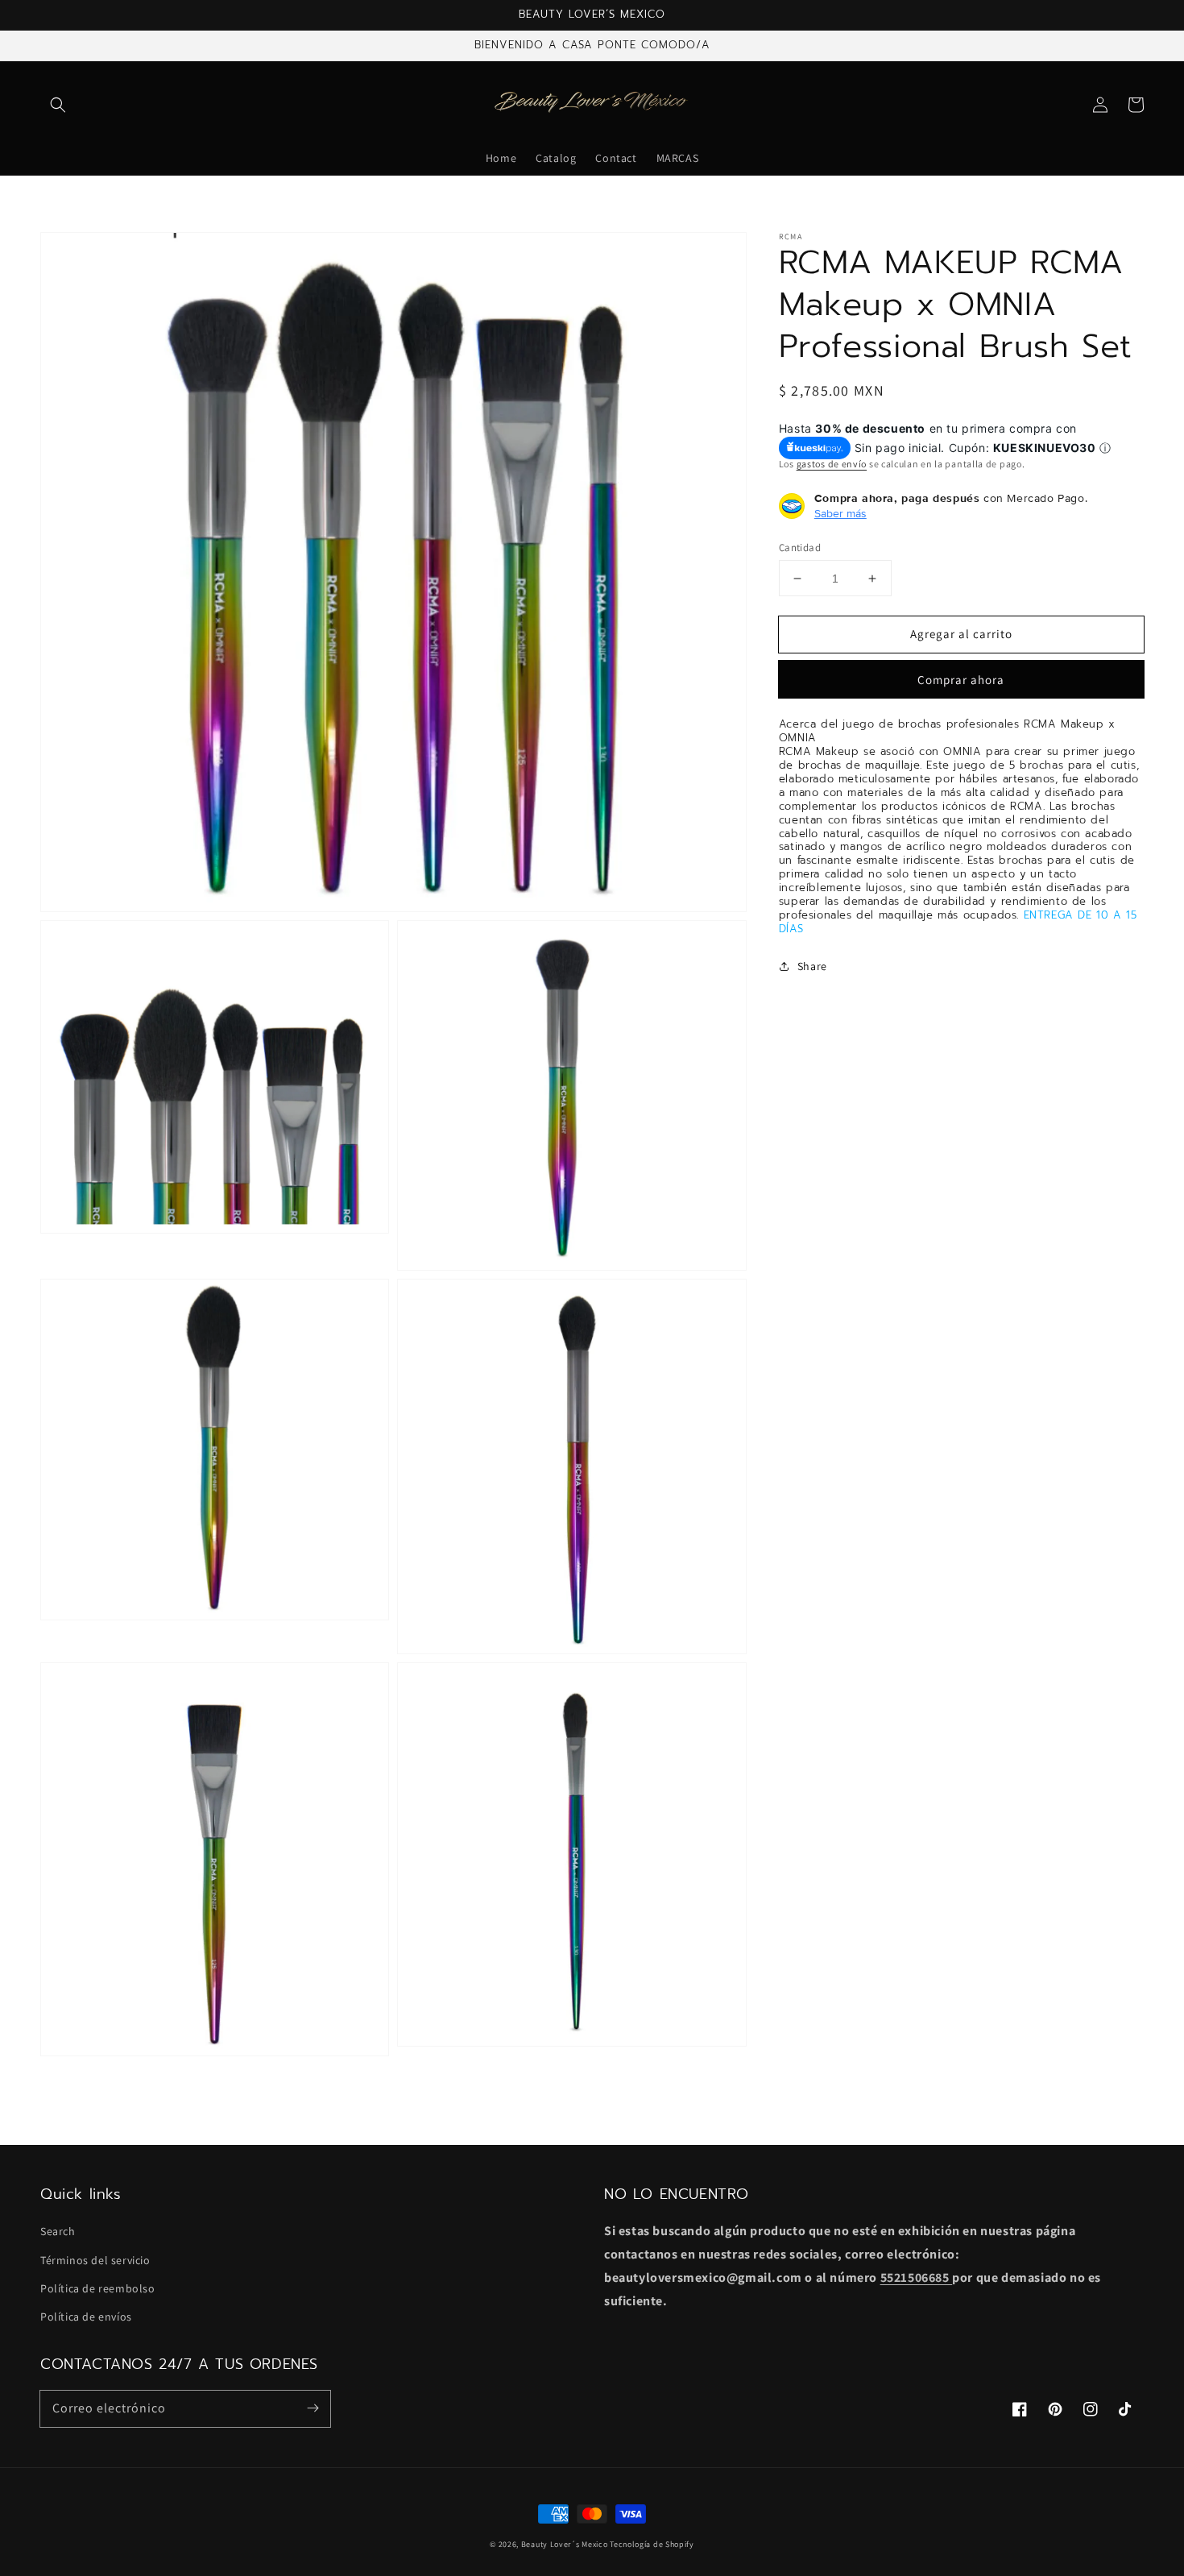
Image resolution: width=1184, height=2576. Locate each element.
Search (58, 2231)
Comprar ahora (961, 680)
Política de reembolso (98, 2288)
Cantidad (800, 548)
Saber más (840, 513)
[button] (58, 105)
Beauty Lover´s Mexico (565, 2544)
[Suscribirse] (313, 2408)
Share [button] (812, 966)
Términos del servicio (95, 2260)
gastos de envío (832, 463)
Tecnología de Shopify (652, 2544)
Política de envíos (86, 2317)
